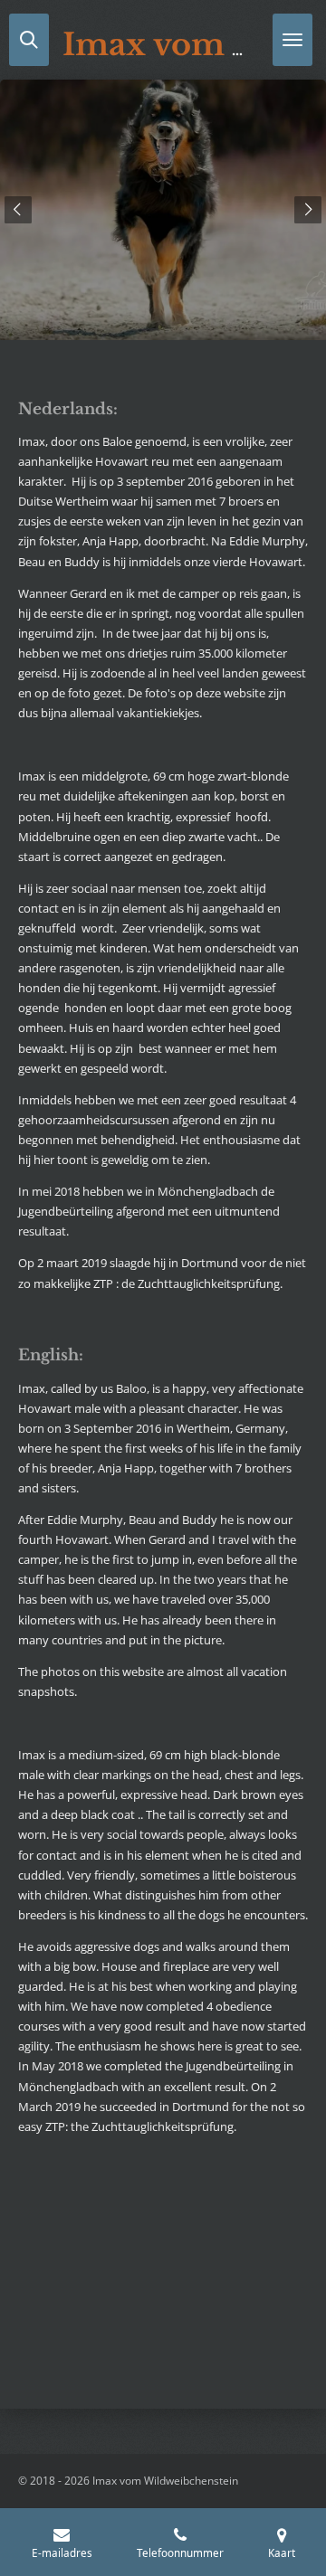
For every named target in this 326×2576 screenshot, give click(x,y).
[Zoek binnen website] (29, 40)
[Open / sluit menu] (292, 40)
